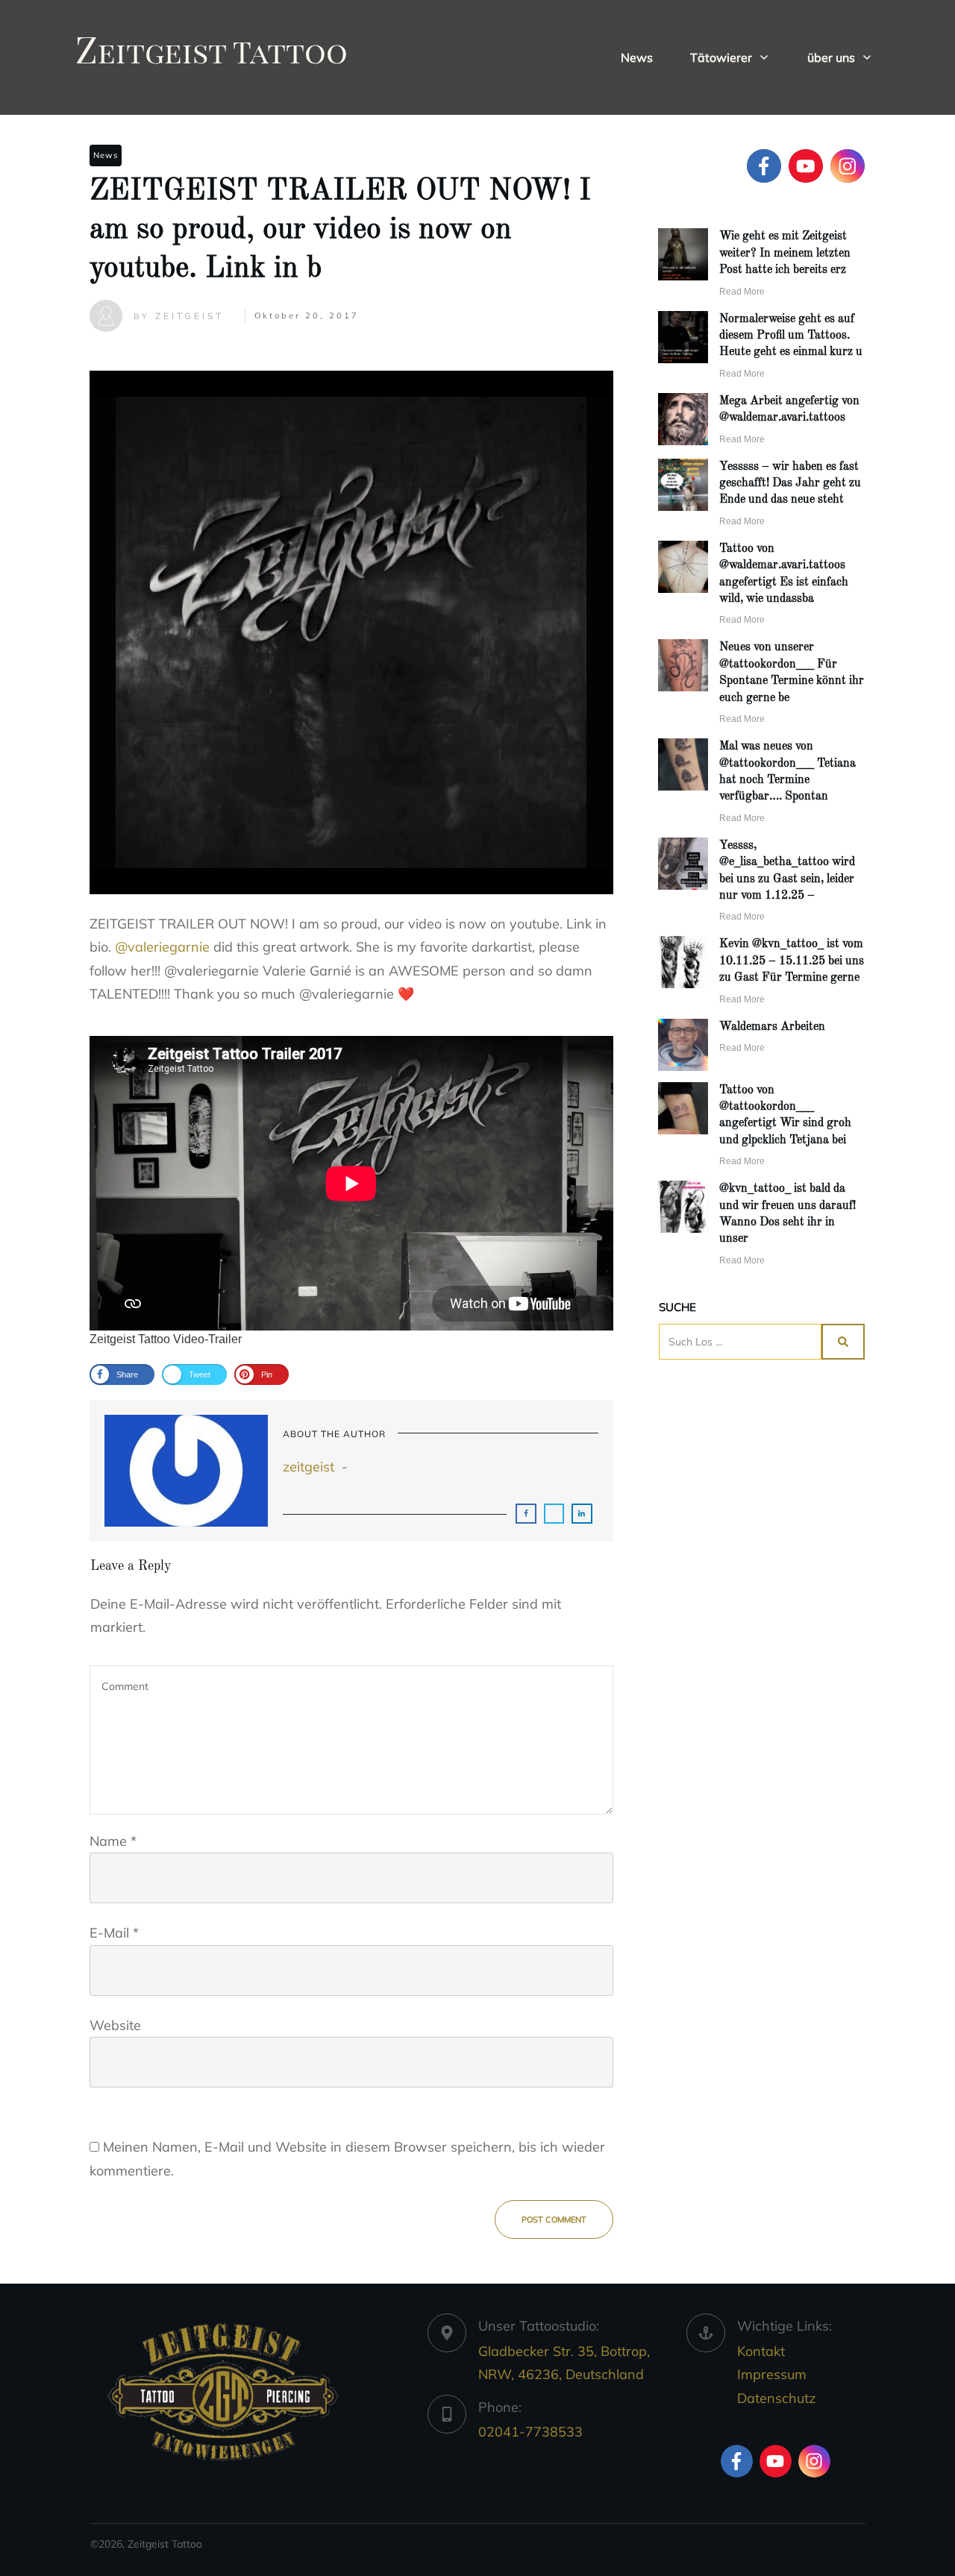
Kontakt (761, 2351)
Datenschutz (776, 2398)
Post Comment (554, 2220)
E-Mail (114, 1933)
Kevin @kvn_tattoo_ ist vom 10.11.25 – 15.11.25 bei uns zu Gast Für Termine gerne (792, 961)
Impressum (772, 2374)
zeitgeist (309, 1467)
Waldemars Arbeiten (772, 1027)
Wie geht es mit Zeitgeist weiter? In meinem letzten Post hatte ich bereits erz (785, 253)
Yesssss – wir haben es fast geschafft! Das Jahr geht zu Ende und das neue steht (790, 484)
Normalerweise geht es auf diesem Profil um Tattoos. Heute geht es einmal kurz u (791, 336)
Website (115, 2025)
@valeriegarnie (162, 947)
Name (113, 1841)
